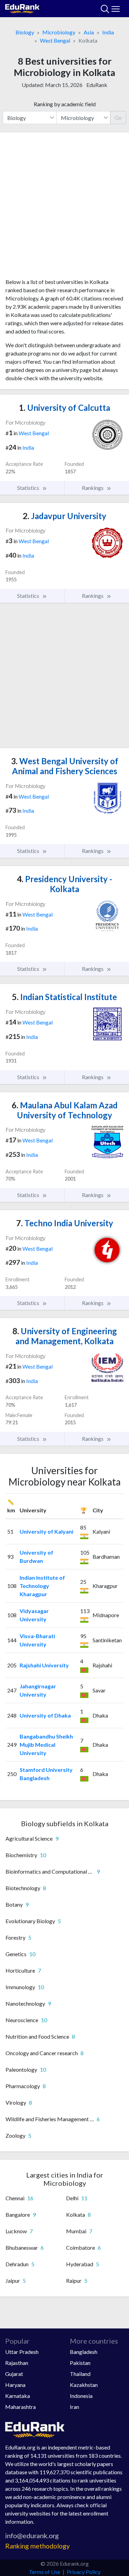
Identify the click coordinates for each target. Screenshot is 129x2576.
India (108, 32)
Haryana (15, 2385)
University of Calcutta (64, 408)
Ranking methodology (37, 2546)
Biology (25, 32)
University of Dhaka (45, 1715)
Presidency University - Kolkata (64, 884)
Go (118, 117)
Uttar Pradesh (22, 2352)
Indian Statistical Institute (64, 997)
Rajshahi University (44, 1665)
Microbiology (59, 32)
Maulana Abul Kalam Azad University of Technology (65, 1110)
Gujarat (14, 2374)
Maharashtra (20, 2407)
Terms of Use (45, 2572)
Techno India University (65, 1223)
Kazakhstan (84, 2385)
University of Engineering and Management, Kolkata (65, 1336)
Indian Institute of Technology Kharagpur (42, 1586)
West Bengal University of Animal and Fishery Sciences (65, 766)
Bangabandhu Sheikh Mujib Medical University (46, 1745)
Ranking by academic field (65, 104)
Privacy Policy (84, 2572)
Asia (89, 32)
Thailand (80, 2374)
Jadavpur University (64, 516)
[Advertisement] (64, 208)
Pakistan (80, 2363)
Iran (74, 2407)
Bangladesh (84, 2352)
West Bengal (55, 40)
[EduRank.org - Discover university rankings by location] (22, 8)
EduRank (97, 85)
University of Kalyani (46, 1531)
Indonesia (81, 2396)
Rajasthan (17, 2363)
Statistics (29, 488)
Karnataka (18, 2396)
